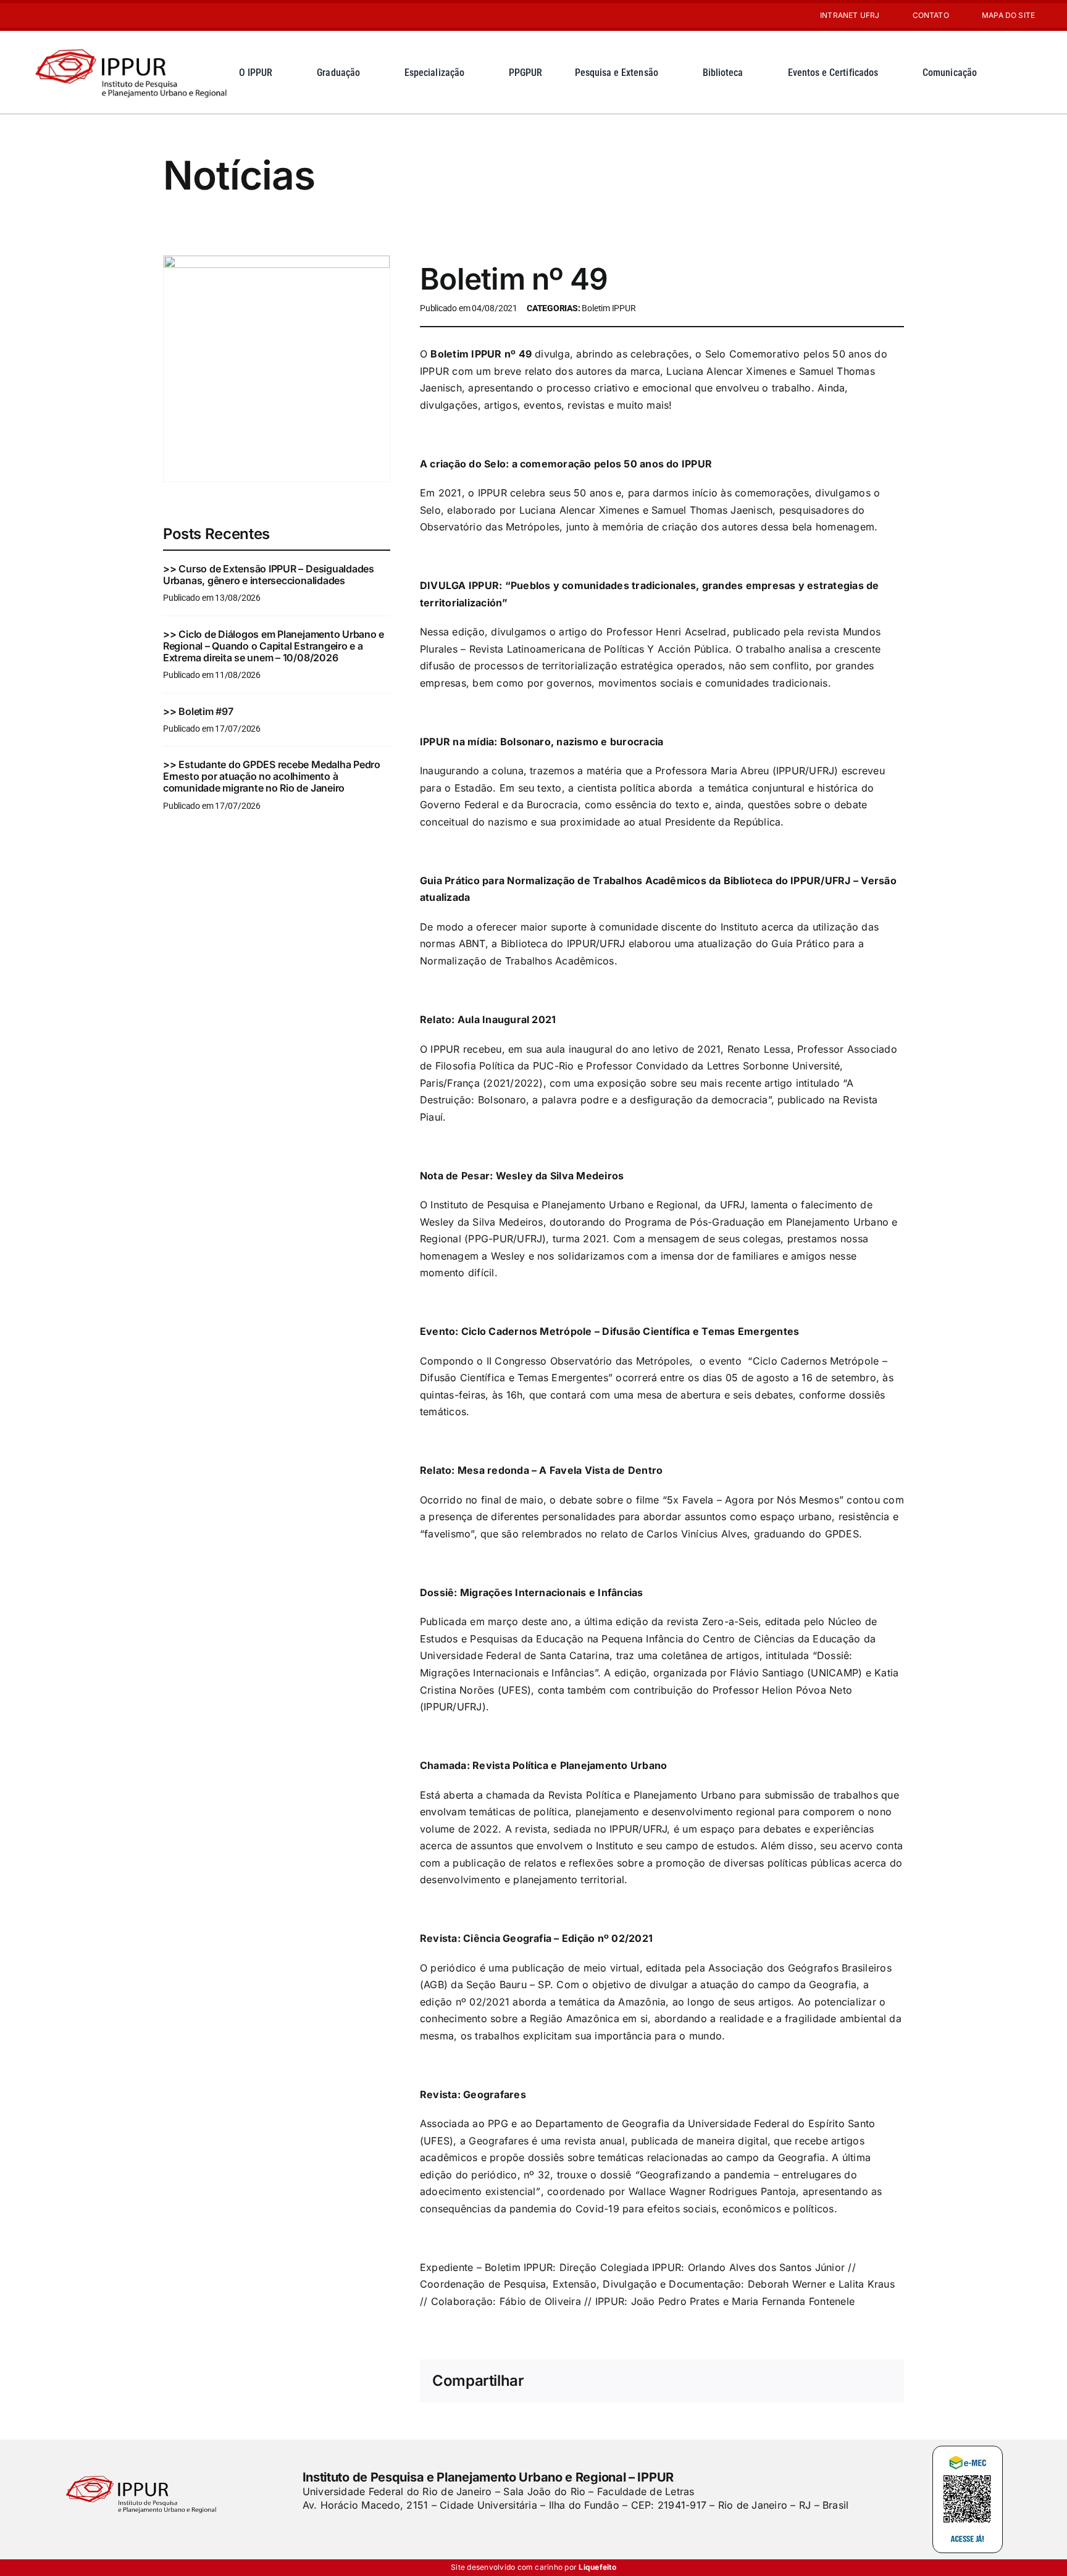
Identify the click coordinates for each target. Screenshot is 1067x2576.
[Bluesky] (722, 2382)
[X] (703, 2382)
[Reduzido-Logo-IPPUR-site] (132, 45)
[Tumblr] (822, 2382)
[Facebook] (682, 2382)
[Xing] (842, 2382)
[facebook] (307, 2530)
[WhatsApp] (782, 2382)
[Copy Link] (882, 2382)
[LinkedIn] (762, 2382)
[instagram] (36, 15)
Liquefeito (597, 2567)
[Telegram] (802, 2382)
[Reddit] (742, 2382)
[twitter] (328, 2530)
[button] (1025, 72)
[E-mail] (862, 2382)
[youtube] (56, 15)
